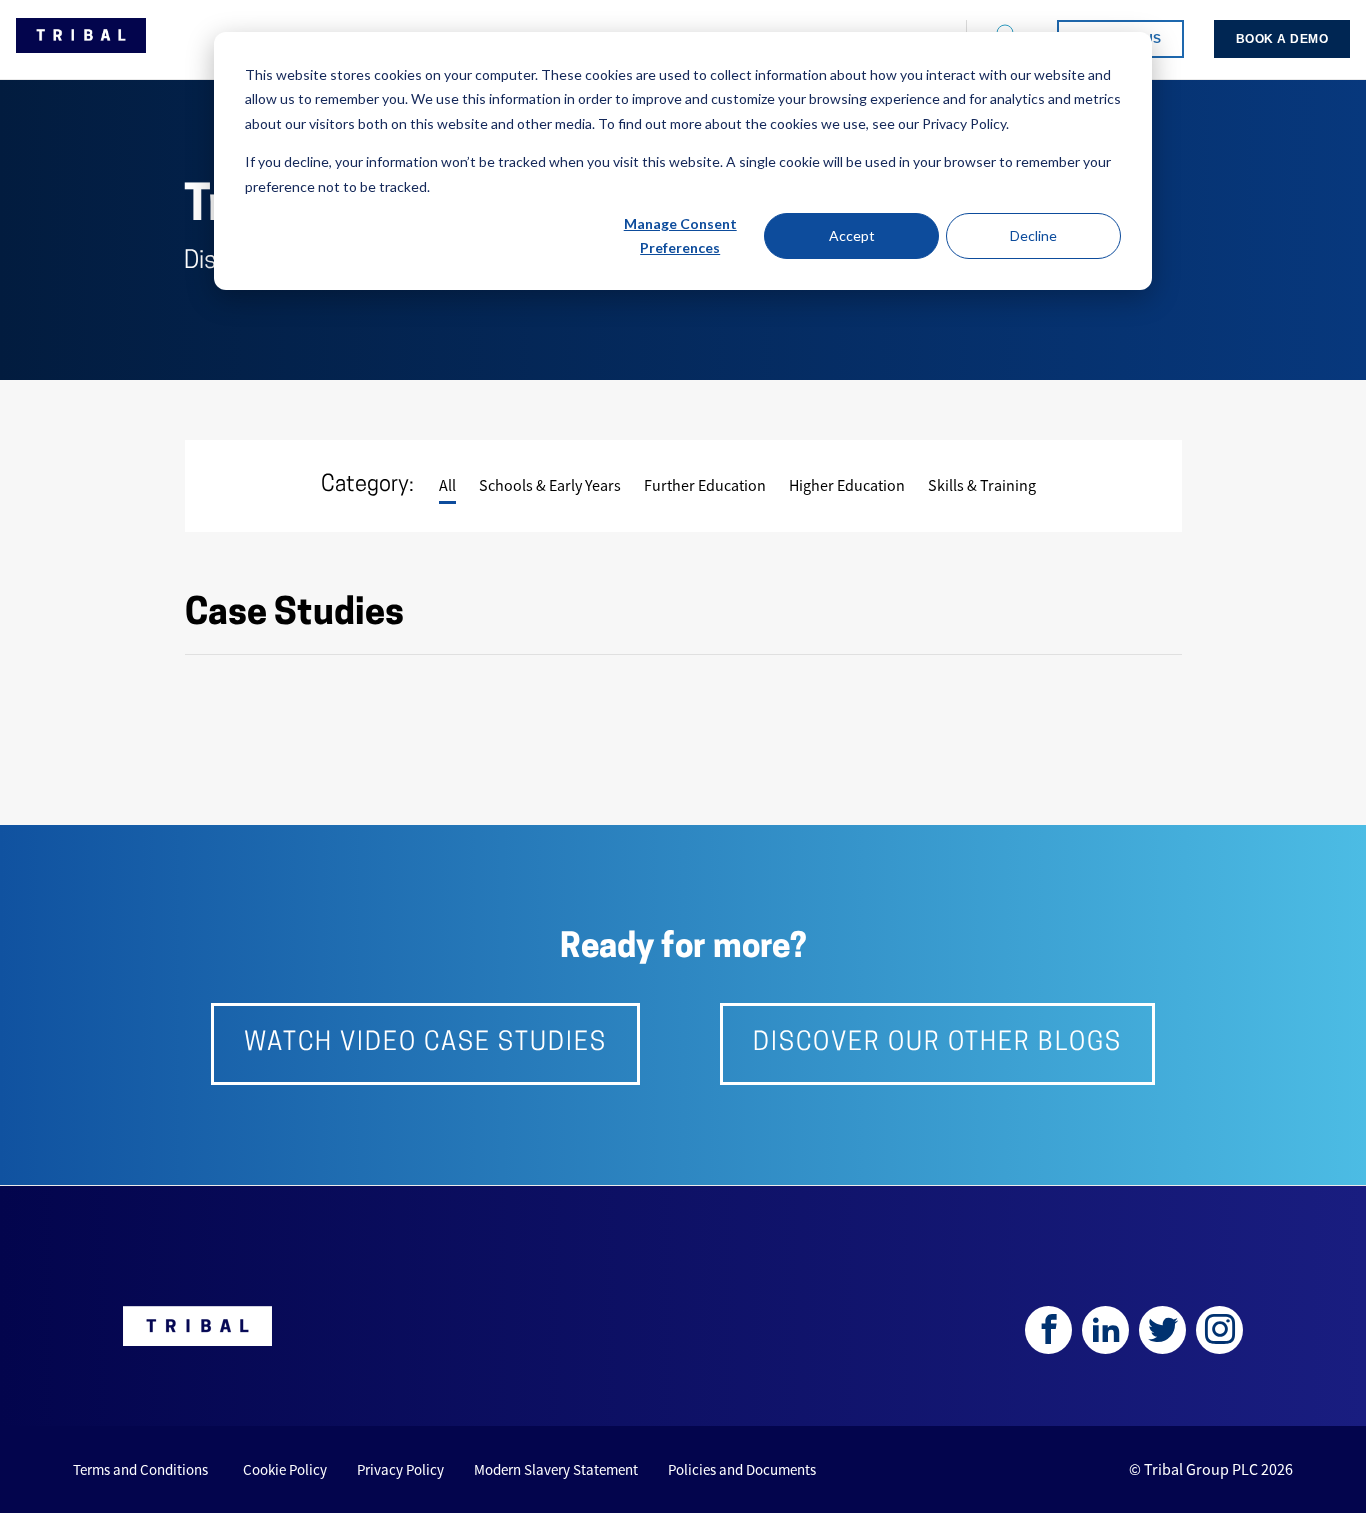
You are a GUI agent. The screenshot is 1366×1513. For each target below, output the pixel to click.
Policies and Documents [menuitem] (742, 1469)
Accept (852, 235)
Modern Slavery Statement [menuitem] (556, 1469)
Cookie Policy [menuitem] (285, 1469)
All (447, 485)
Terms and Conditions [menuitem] (140, 1469)
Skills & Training (982, 485)
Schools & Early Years (550, 485)
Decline (1033, 235)
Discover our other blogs (937, 1043)
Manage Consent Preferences (680, 236)
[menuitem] (1282, 39)
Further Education (705, 485)
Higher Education (847, 485)
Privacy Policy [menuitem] (400, 1469)
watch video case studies (425, 1043)
